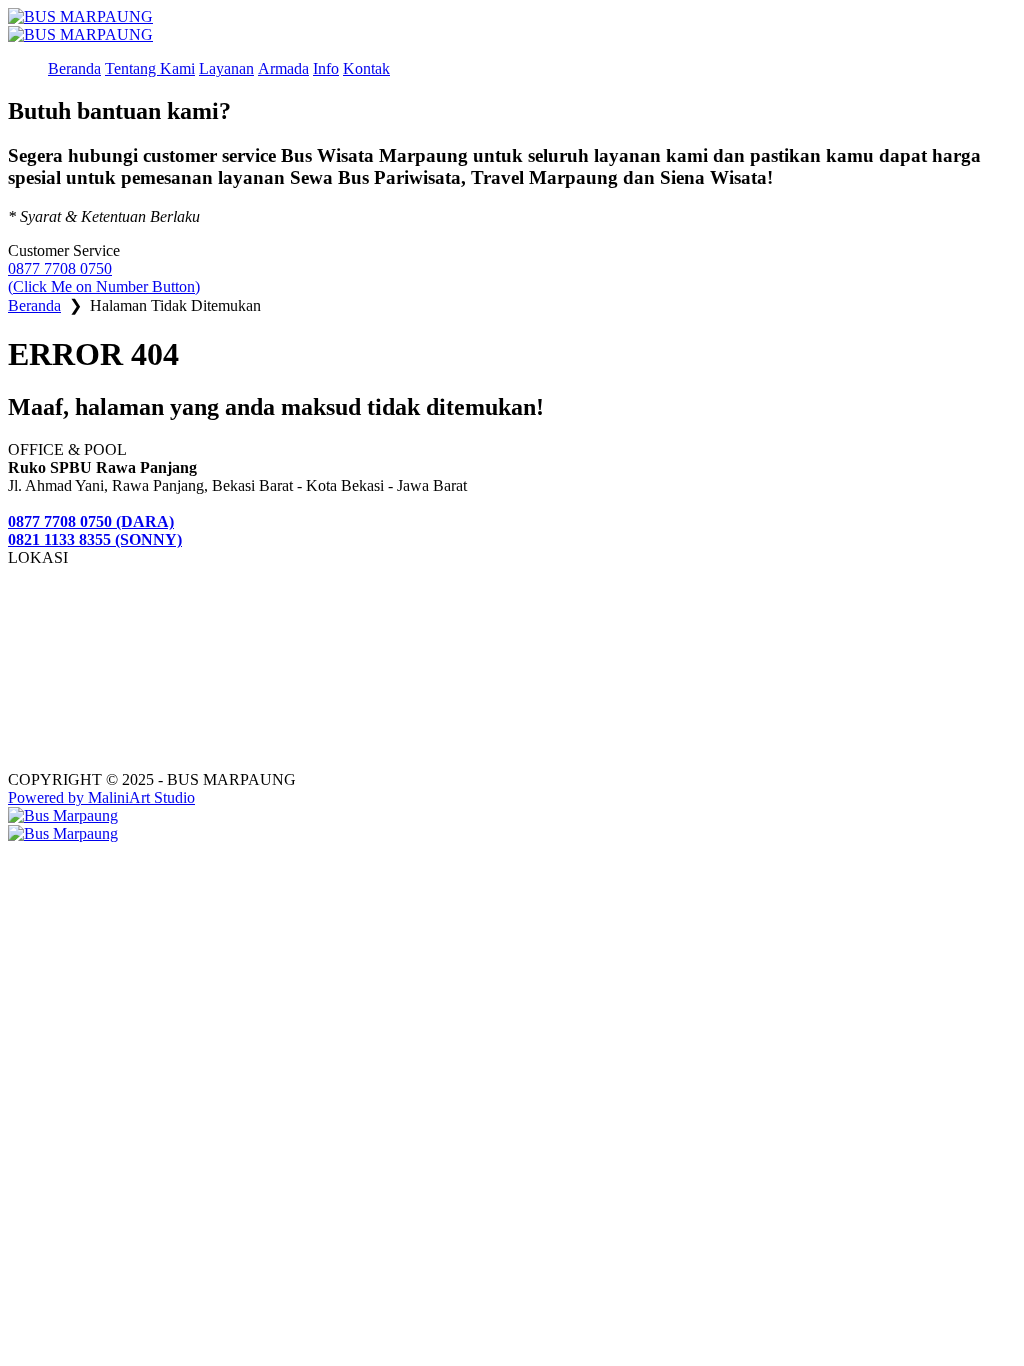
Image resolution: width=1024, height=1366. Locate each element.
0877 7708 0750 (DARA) (91, 521)
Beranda (34, 305)
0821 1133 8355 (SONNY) (95, 539)
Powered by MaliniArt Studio (101, 797)
